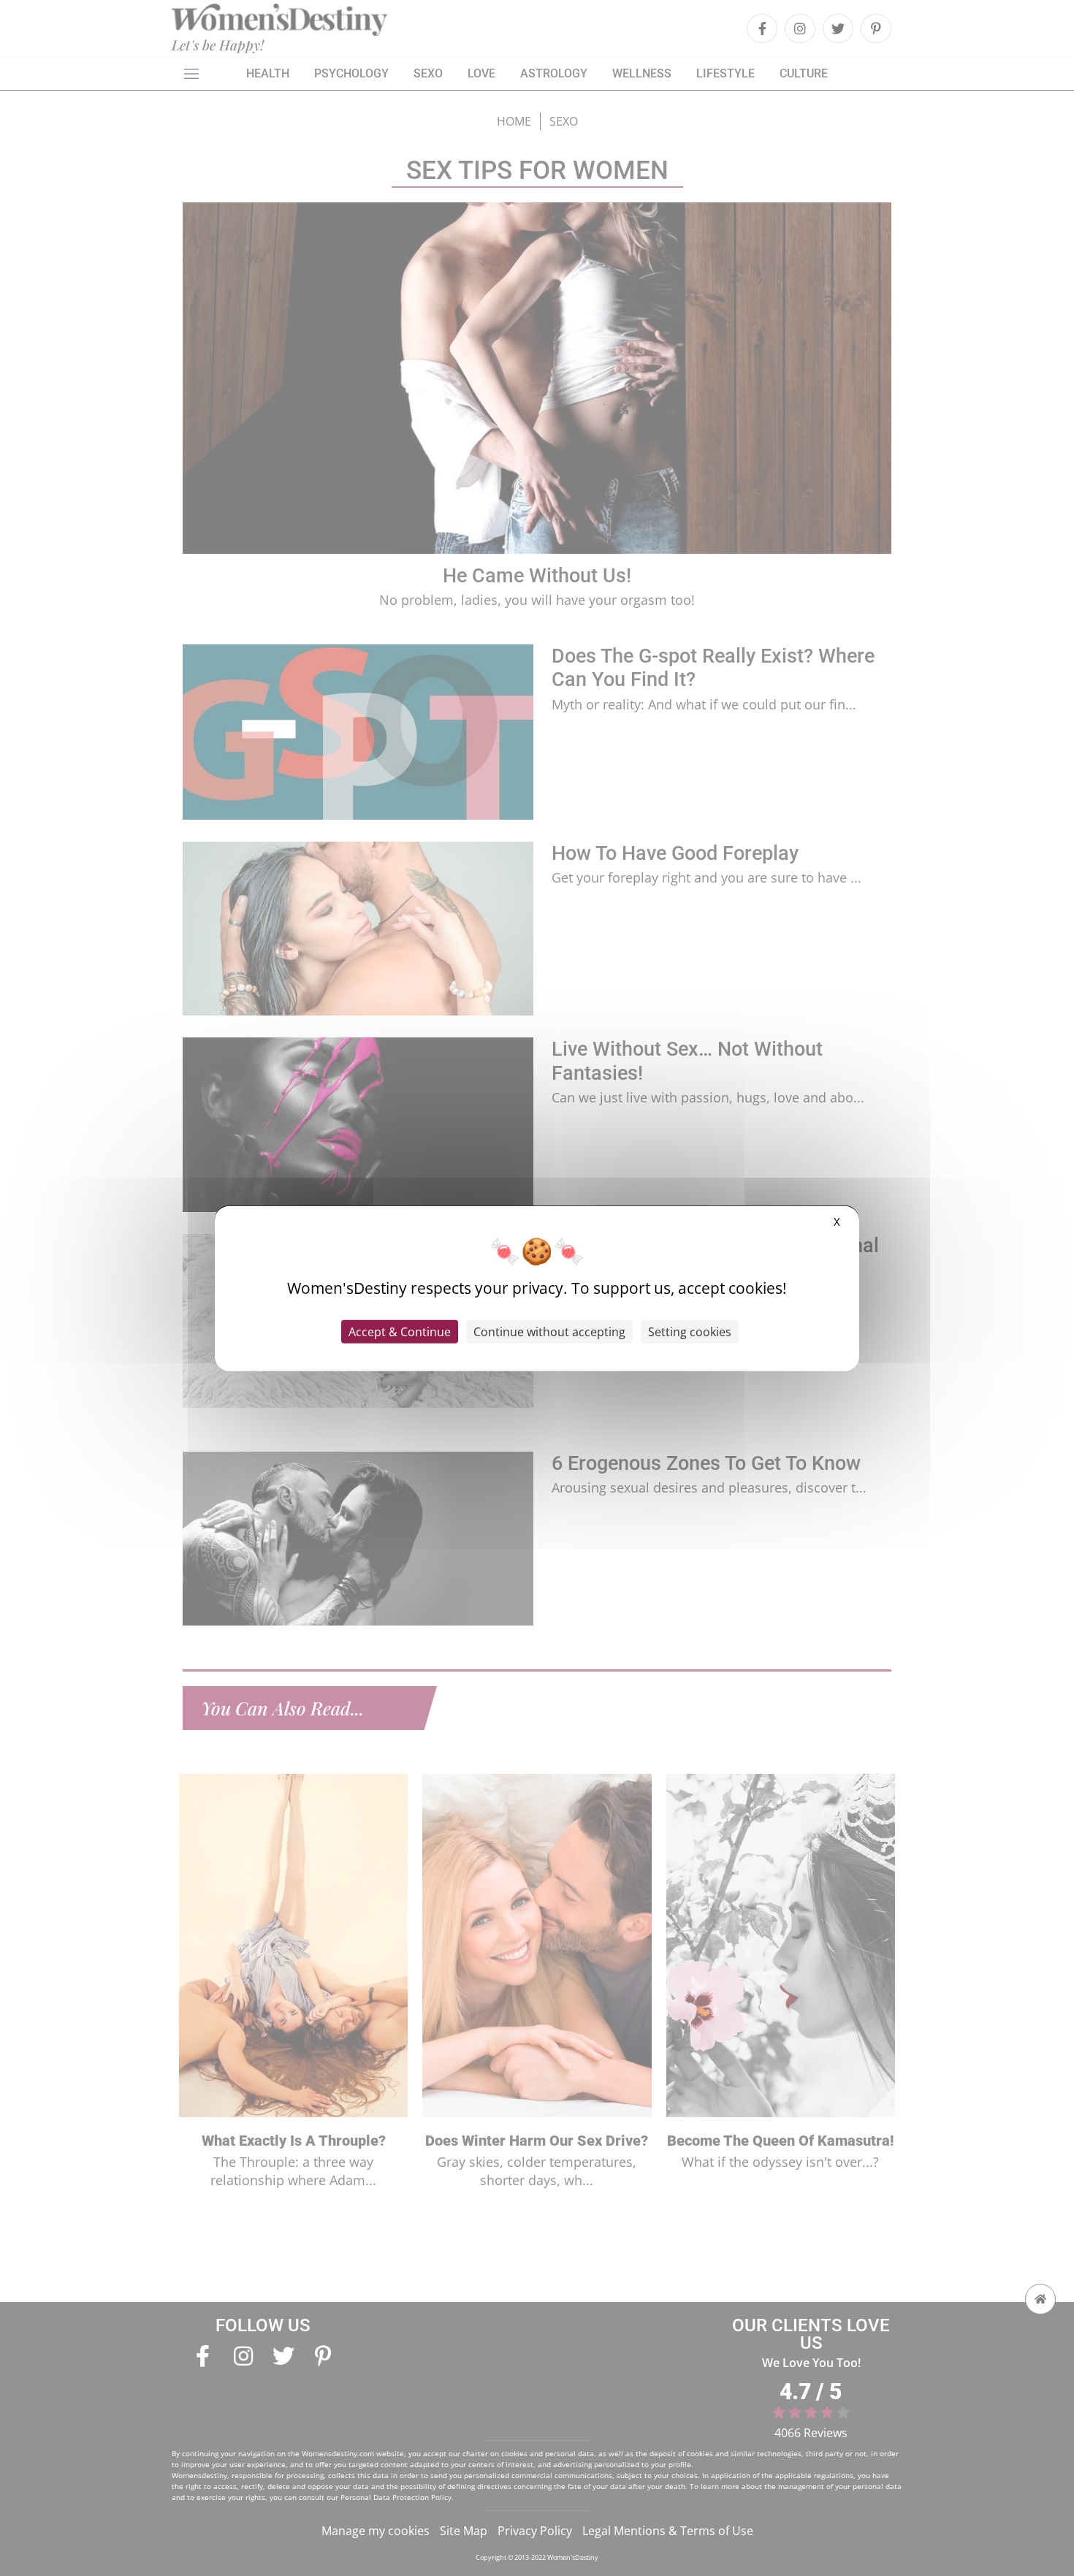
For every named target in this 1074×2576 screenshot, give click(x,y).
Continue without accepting (549, 1331)
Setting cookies (690, 1331)
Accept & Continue (400, 1331)
